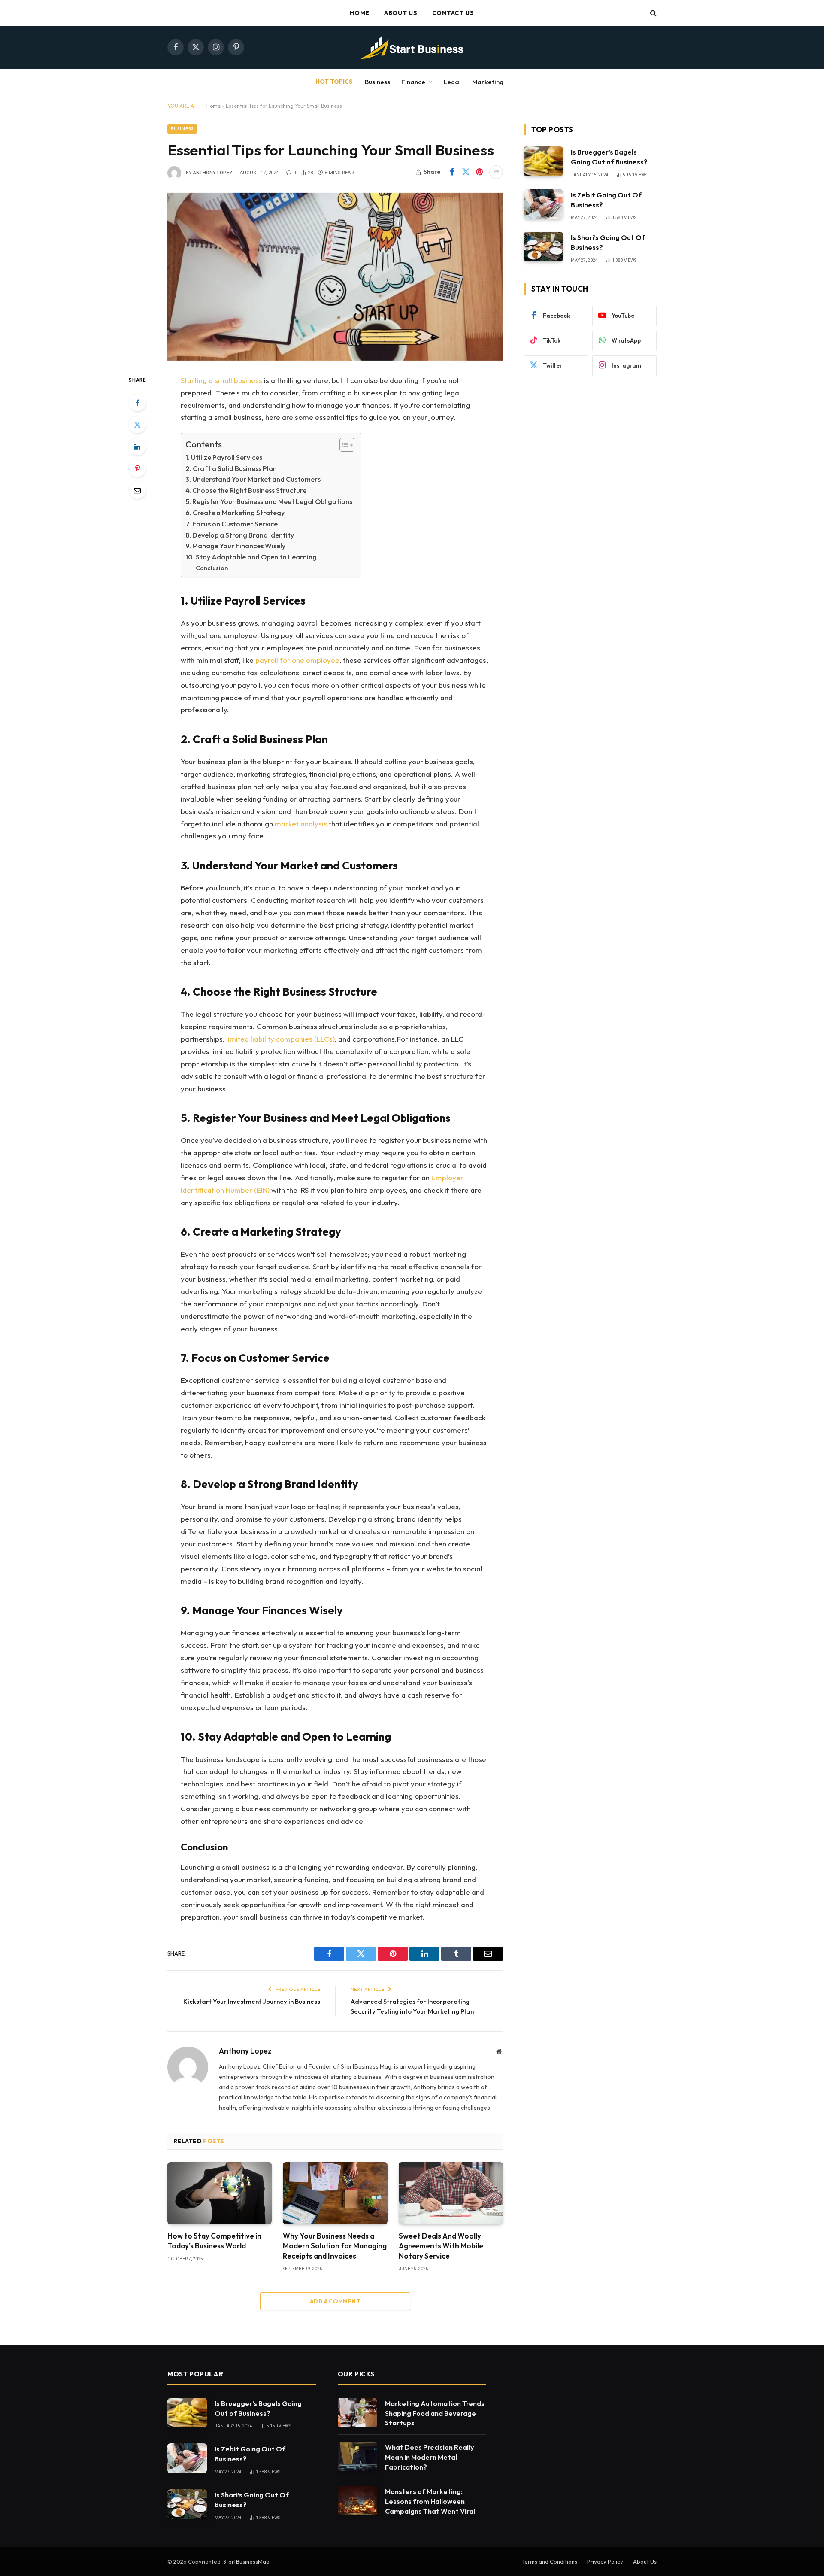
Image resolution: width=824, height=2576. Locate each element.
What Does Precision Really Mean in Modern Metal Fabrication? (429, 2457)
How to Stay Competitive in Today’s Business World (214, 2241)
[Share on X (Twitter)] (466, 172)
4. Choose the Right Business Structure (246, 490)
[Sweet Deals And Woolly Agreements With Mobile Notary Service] (451, 2193)
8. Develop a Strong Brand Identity (240, 535)
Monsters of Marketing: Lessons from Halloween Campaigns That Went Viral (430, 2501)
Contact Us (453, 13)
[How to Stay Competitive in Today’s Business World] (220, 2193)
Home (360, 13)
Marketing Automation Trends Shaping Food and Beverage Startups (435, 2413)
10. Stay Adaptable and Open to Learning (251, 557)
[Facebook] (137, 403)
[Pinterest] (137, 468)
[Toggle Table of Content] (343, 445)
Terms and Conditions (550, 2561)
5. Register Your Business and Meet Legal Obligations (269, 501)
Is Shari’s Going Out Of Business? (608, 242)
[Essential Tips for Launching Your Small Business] (335, 277)
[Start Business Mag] (412, 47)
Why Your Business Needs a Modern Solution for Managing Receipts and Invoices (335, 2246)
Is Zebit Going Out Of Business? (606, 200)
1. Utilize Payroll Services (224, 457)
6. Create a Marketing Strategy (235, 513)
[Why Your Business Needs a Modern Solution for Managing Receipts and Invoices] (335, 2193)
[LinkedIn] (137, 447)
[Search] (653, 13)
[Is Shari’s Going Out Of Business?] (543, 247)
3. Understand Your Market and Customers (253, 479)
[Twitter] (137, 425)
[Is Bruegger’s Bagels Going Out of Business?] (543, 161)
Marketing (488, 82)
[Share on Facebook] (452, 172)
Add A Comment (335, 2301)
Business (377, 82)
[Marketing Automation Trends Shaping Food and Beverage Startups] (357, 2413)
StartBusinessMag (246, 2561)
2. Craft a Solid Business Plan (231, 468)
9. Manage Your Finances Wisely (235, 546)
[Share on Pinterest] (479, 172)
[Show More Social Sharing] (496, 172)
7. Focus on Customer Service (232, 524)
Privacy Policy (605, 2561)
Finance (413, 82)
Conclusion (212, 568)
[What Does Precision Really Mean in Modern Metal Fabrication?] (357, 2456)
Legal (452, 82)
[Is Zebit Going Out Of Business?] (543, 204)
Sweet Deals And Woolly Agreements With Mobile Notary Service (441, 2246)
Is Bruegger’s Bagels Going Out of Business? (609, 157)
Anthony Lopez (213, 173)
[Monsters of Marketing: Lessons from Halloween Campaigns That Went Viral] (357, 2501)
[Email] (137, 490)
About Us (401, 13)
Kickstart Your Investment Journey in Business (252, 2001)
